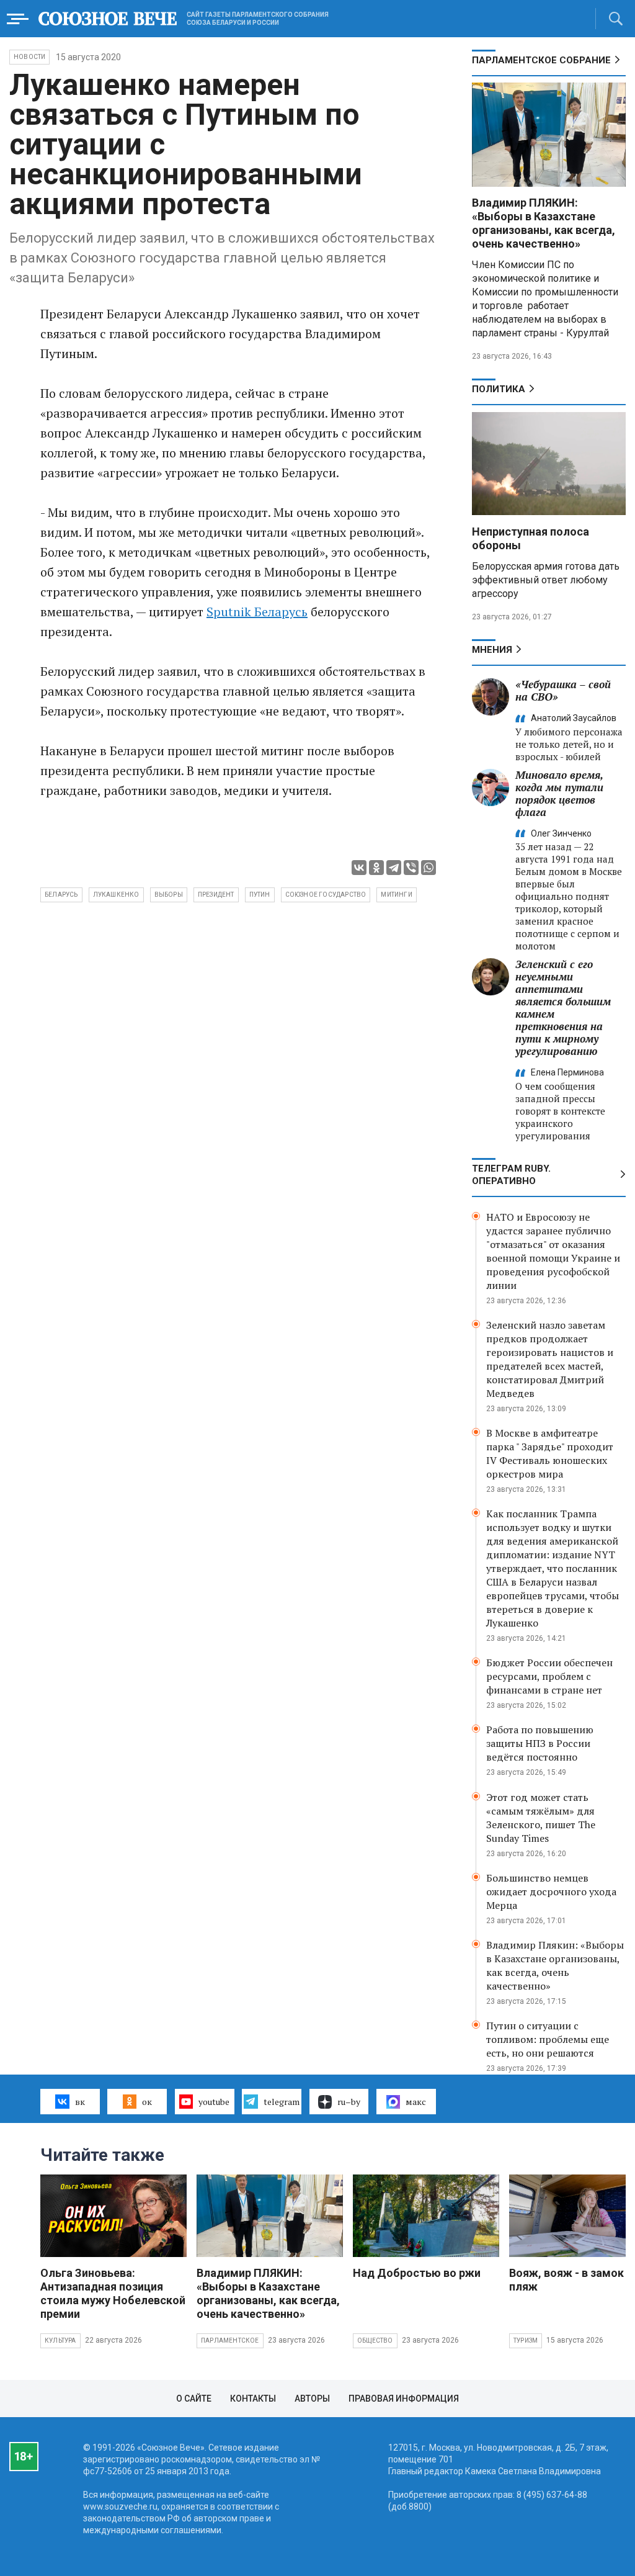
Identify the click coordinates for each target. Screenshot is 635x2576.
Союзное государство (326, 895)
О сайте (194, 2399)
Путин (260, 895)
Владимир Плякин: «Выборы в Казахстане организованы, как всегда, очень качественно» (555, 1965)
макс (416, 2102)
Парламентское (230, 2340)
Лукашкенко (116, 895)
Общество (375, 2340)
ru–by (349, 2102)
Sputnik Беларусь (257, 612)
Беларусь (61, 895)
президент (216, 895)
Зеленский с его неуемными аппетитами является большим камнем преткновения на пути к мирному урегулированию (563, 1008)
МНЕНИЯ (492, 650)
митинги (396, 895)
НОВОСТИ (29, 57)
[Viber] (411, 868)
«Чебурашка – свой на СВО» (563, 690)
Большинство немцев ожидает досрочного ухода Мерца (551, 1892)
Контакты (253, 2399)
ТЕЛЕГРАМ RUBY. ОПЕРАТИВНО (511, 1175)
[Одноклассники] (376, 868)
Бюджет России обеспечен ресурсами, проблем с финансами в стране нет (549, 1676)
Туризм (526, 2340)
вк (80, 2102)
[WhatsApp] (429, 868)
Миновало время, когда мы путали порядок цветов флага (559, 793)
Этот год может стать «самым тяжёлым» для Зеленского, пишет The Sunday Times (541, 1818)
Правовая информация (404, 2399)
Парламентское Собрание (541, 60)
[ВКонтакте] (359, 868)
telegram (282, 2102)
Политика (499, 389)
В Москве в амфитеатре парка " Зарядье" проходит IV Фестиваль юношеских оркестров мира (550, 1453)
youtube (214, 2102)
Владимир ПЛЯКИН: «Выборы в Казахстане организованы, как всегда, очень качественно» (544, 223)
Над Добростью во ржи (417, 2273)
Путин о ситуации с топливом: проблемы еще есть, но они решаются (548, 2039)
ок (147, 2102)
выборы (169, 895)
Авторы (312, 2399)
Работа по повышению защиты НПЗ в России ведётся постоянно (540, 1743)
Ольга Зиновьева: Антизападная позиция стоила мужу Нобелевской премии (113, 2293)
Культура (60, 2340)
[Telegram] (394, 868)
